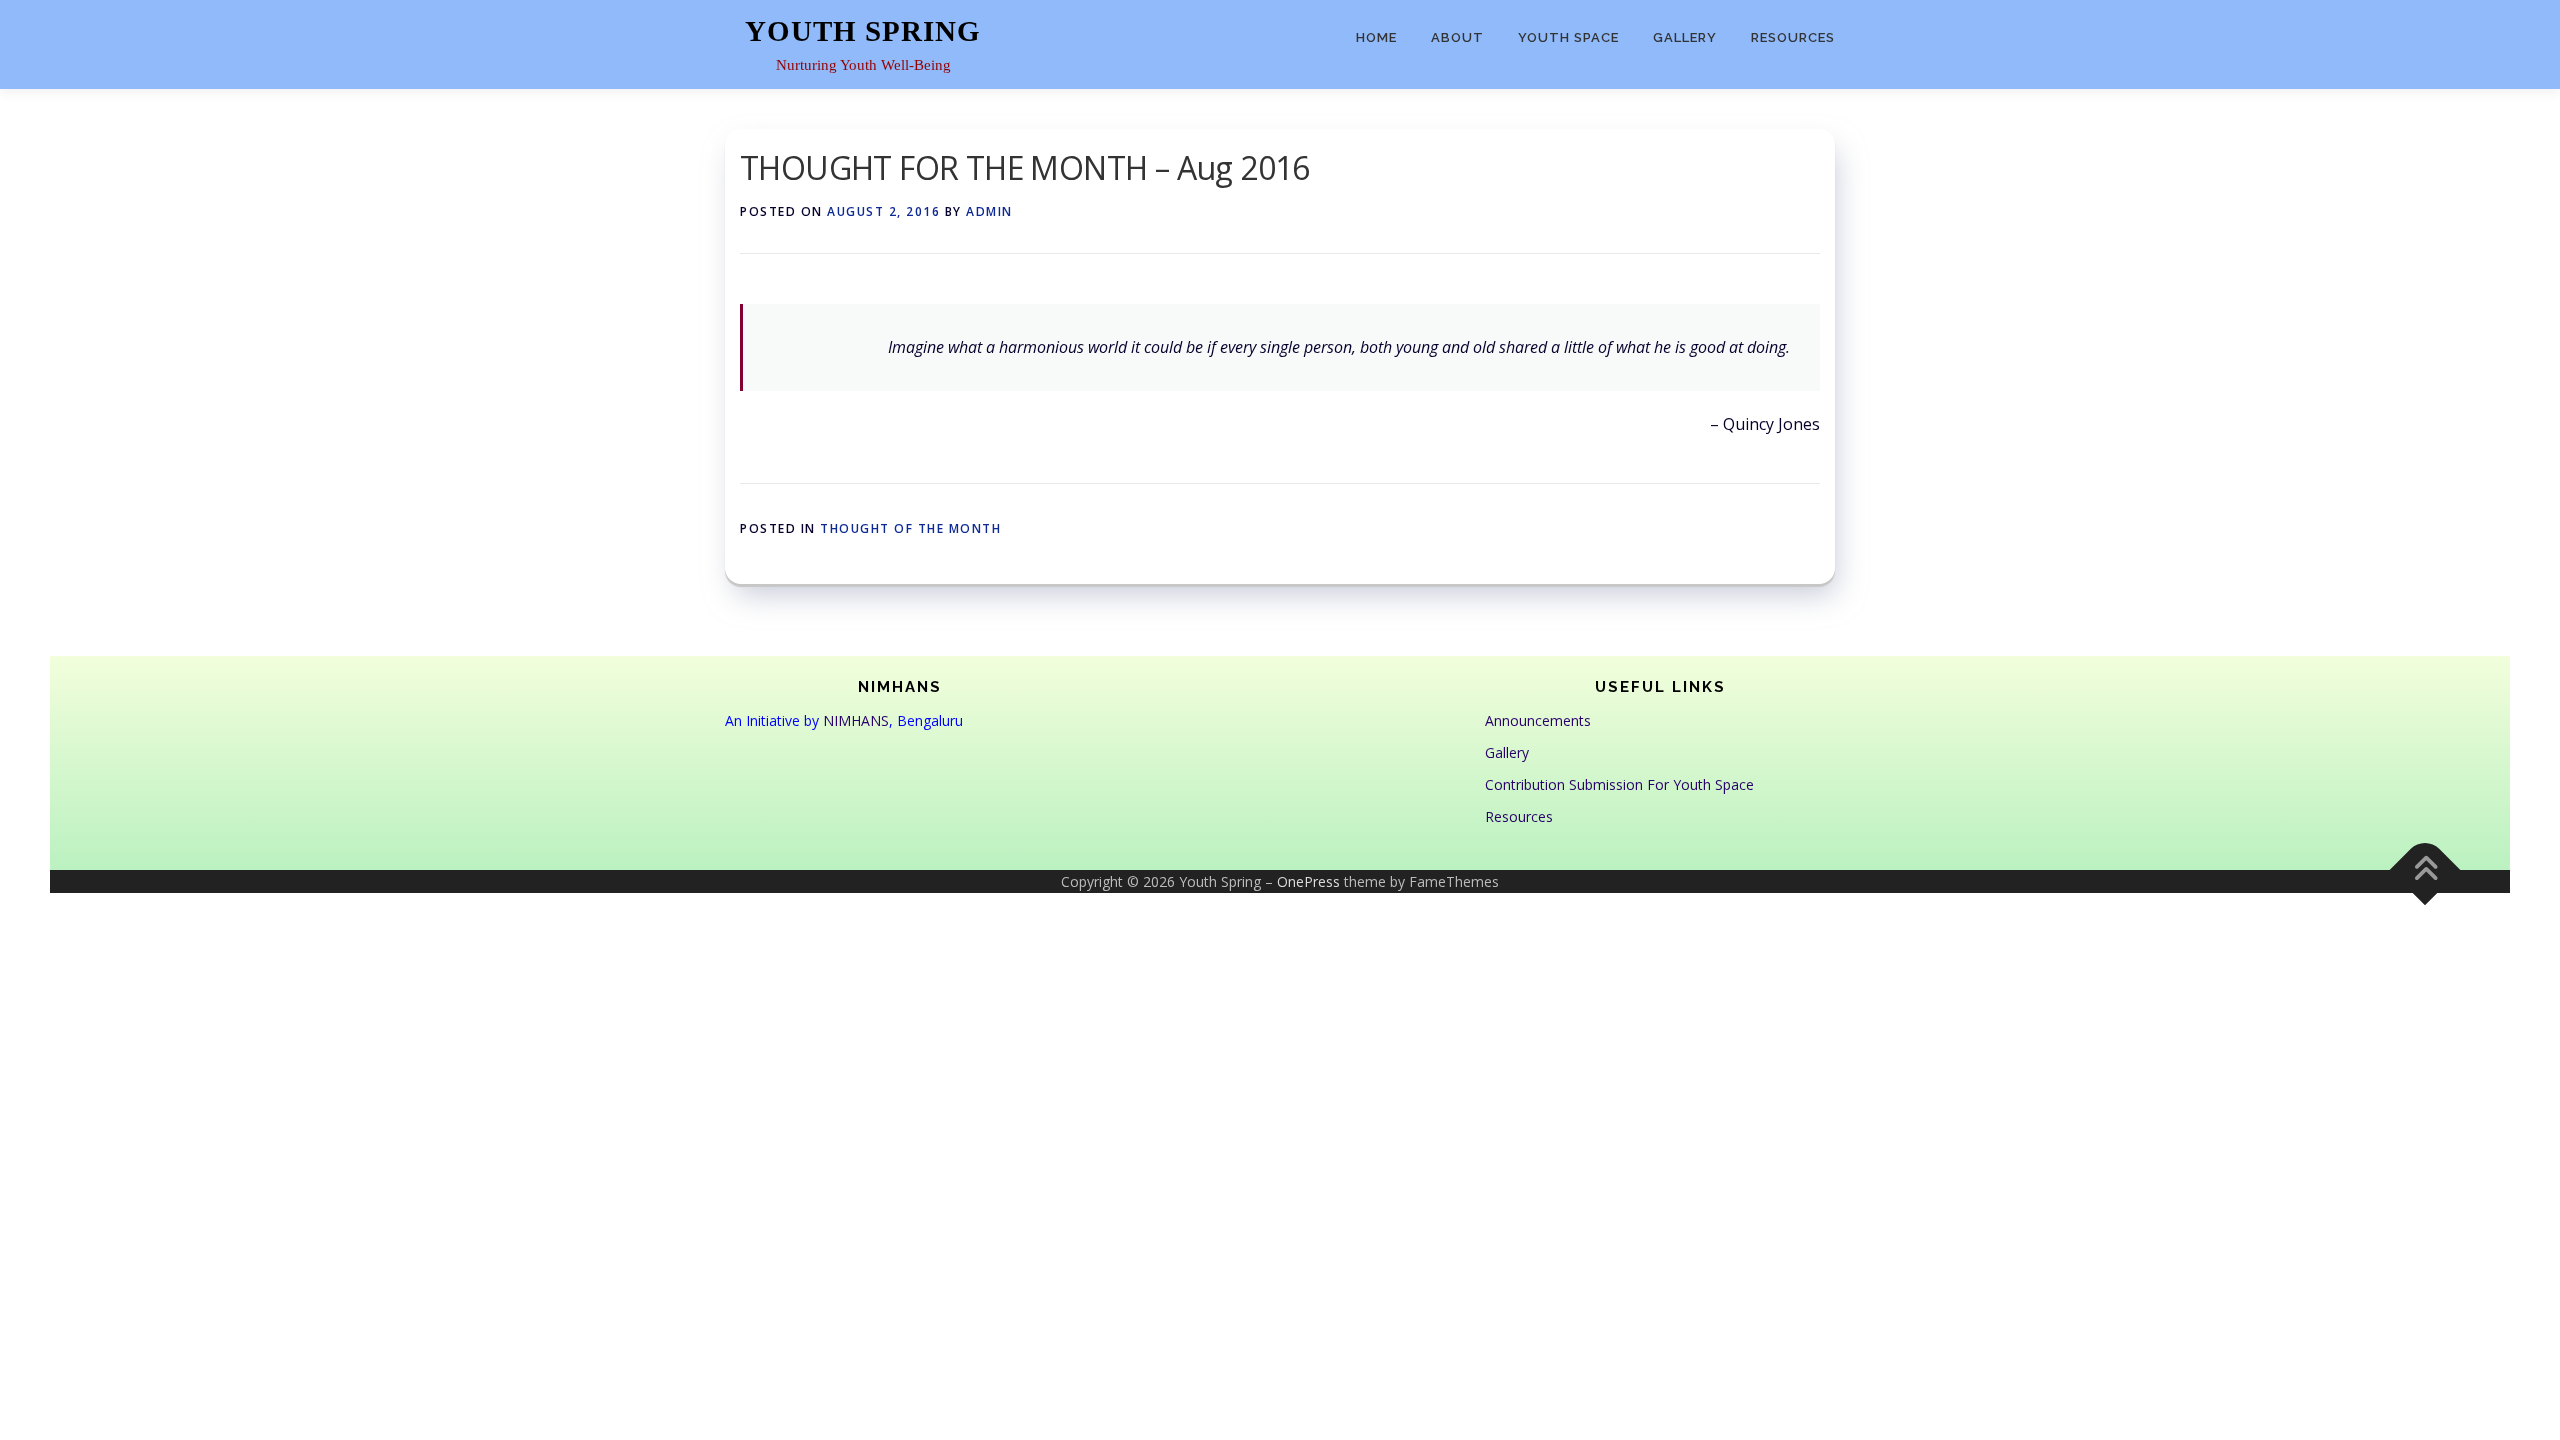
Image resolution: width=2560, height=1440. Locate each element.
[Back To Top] (2425, 869)
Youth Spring (863, 31)
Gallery (1685, 37)
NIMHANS (856, 720)
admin (989, 211)
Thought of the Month (910, 528)
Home (1376, 37)
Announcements (1538, 720)
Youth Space (1568, 37)
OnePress (1308, 881)
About (1457, 37)
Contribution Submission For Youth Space (1619, 784)
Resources (1793, 37)
